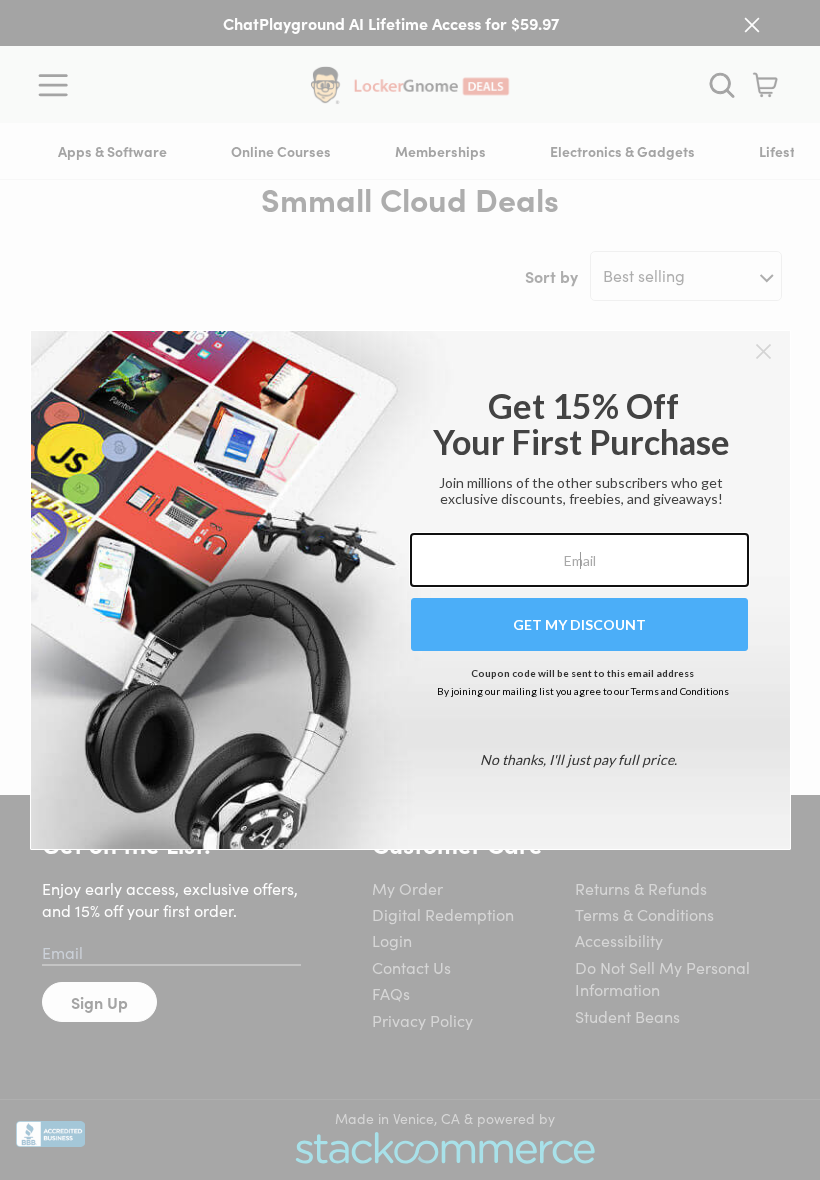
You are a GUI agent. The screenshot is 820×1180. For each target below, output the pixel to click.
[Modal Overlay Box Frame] (410, 590)
